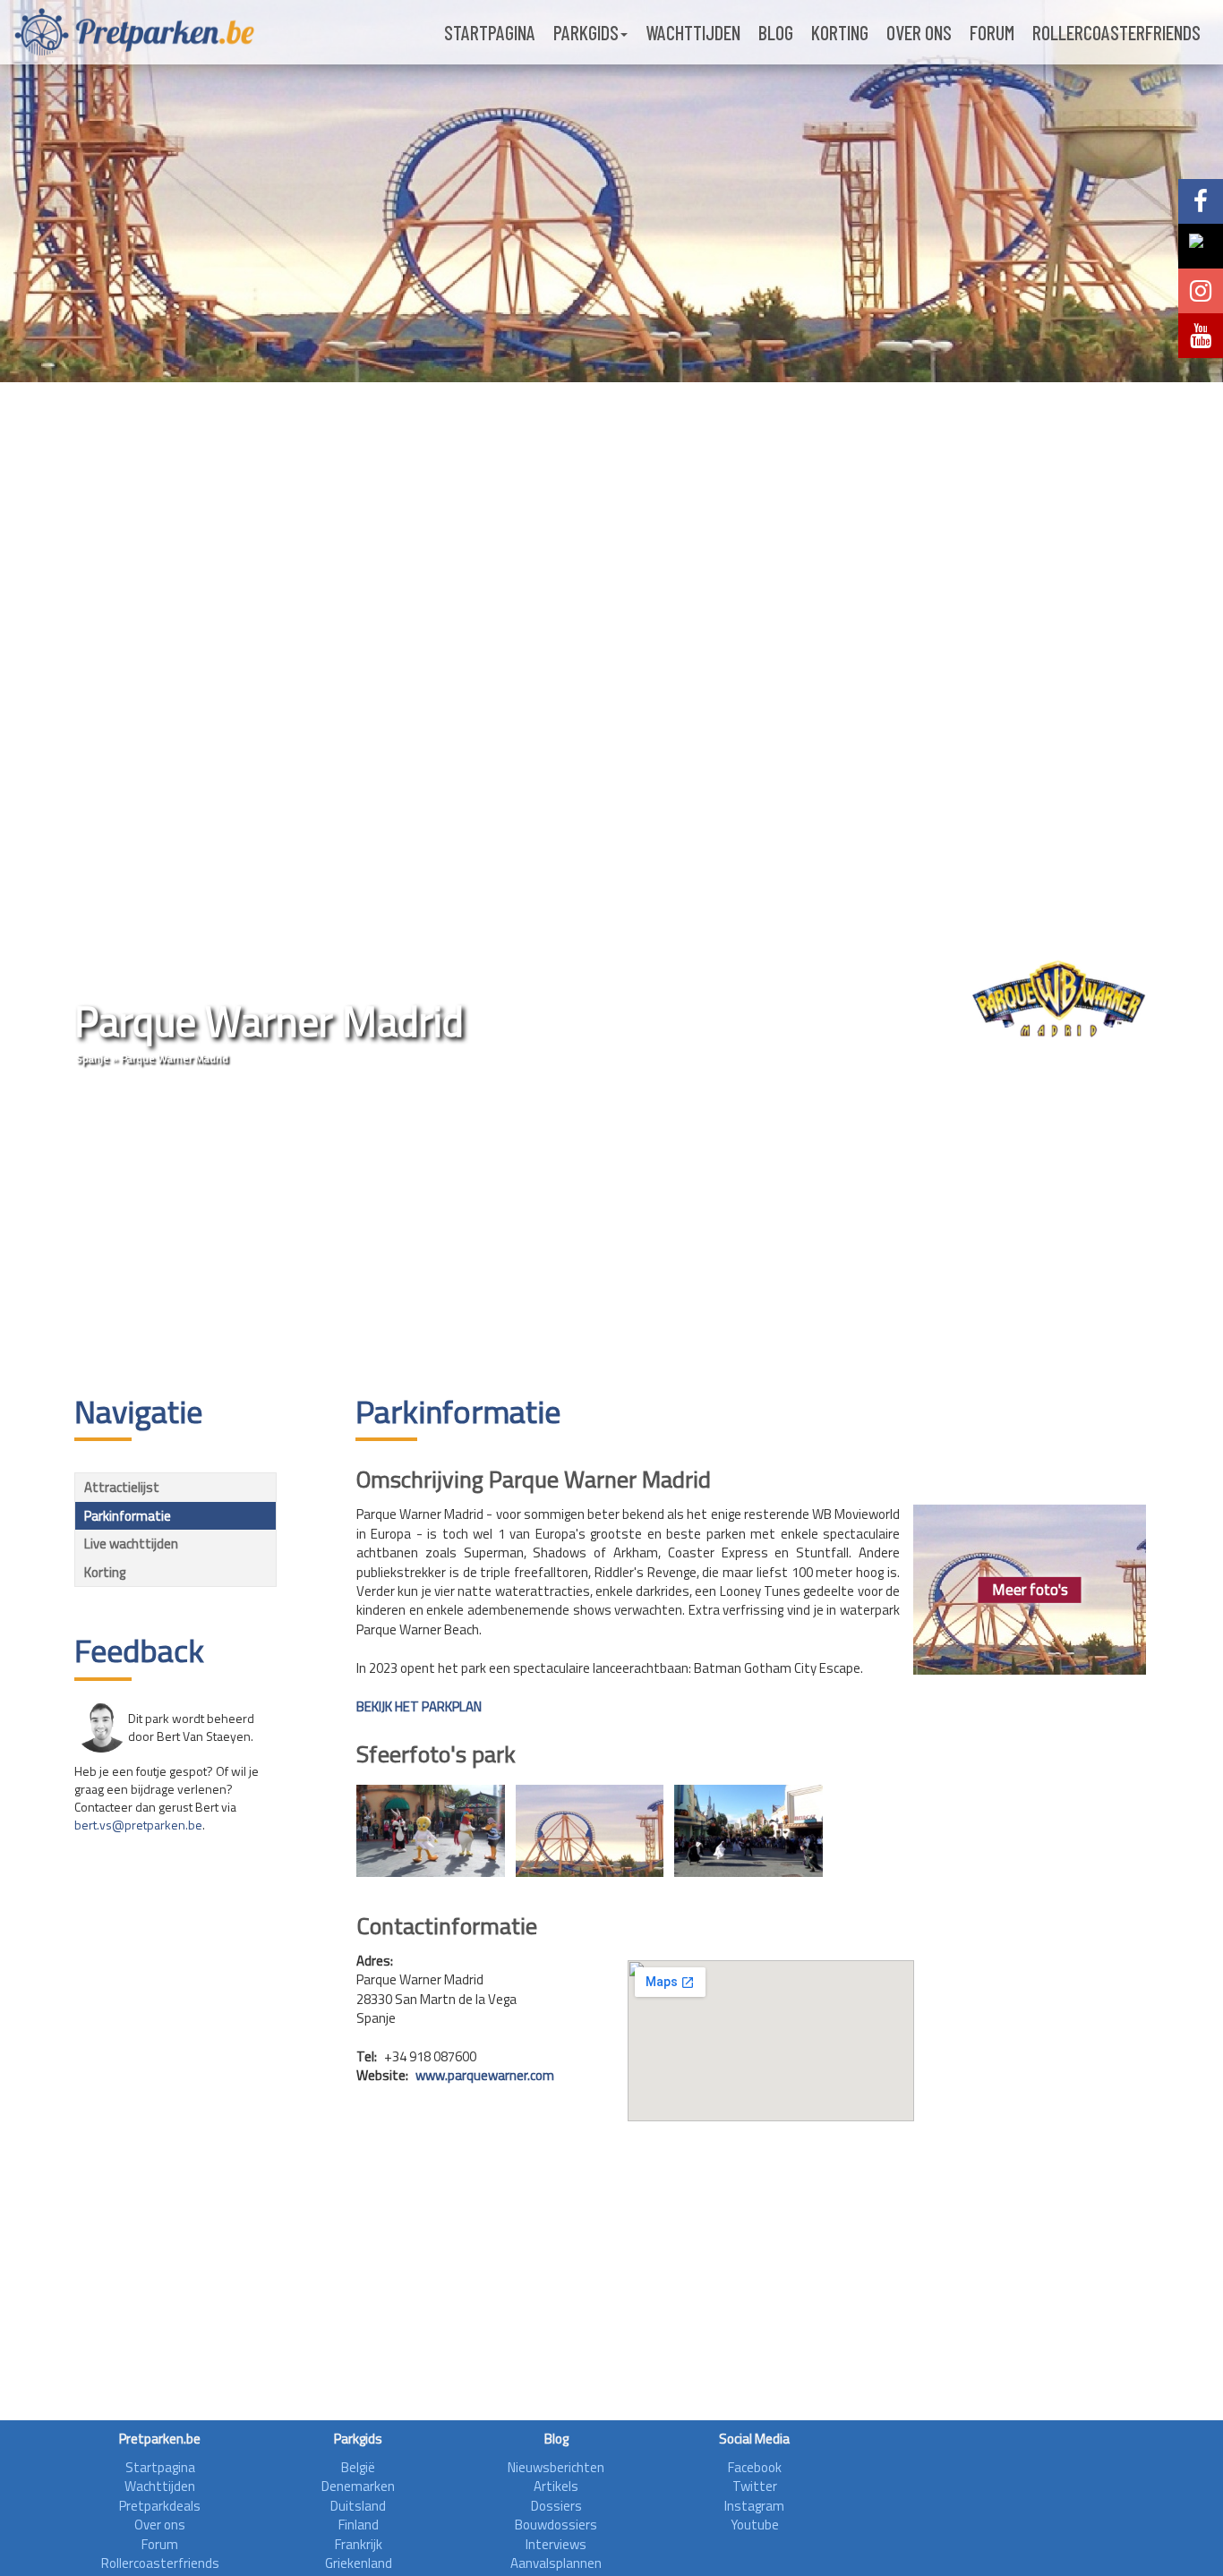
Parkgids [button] (586, 32)
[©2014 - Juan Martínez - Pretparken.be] (431, 1831)
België (358, 2467)
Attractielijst (122, 1487)
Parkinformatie (128, 1516)
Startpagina (490, 32)
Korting (840, 32)
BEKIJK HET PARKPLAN (419, 1706)
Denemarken (358, 2486)
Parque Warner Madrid (175, 1058)
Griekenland (359, 2563)
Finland (359, 2525)
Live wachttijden (131, 1544)
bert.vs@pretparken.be (138, 1825)
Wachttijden (693, 32)
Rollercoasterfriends (1116, 32)
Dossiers (556, 2506)
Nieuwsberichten (556, 2467)
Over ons (919, 32)
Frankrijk (359, 2544)
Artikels (556, 2486)
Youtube (755, 2525)
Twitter (755, 2486)
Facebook (755, 2467)
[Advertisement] (611, 1233)
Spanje (93, 1058)
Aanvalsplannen (556, 2563)
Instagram (754, 2506)
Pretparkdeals (160, 2506)
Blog (776, 32)
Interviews (556, 2544)
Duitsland (358, 2506)
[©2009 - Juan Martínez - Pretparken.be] (590, 1831)
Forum (992, 32)
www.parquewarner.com (485, 2075)
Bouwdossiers (556, 2525)
